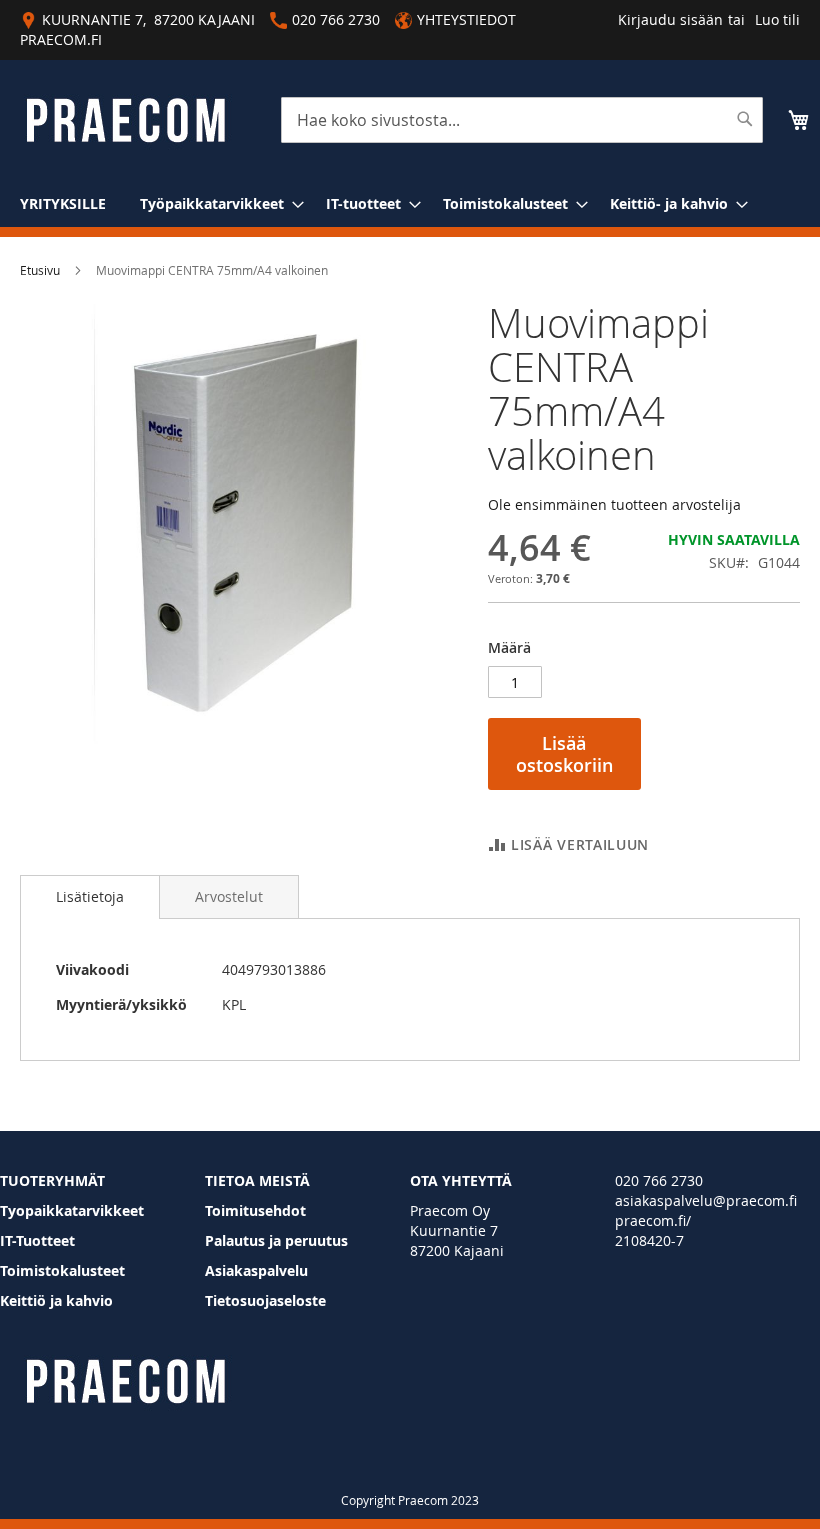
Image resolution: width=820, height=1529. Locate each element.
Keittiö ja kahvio (56, 1300)
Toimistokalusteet (62, 1270)
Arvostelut (229, 896)
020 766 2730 (659, 1180)
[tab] (90, 897)
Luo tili (777, 19)
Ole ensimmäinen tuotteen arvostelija (614, 504)
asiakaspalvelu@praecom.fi (706, 1200)
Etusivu (40, 270)
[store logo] (125, 120)
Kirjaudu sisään (670, 19)
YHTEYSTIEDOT (466, 19)
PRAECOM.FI (61, 39)
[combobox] (522, 120)
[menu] (410, 203)
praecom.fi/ (653, 1220)
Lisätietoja (90, 896)
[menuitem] (63, 203)
